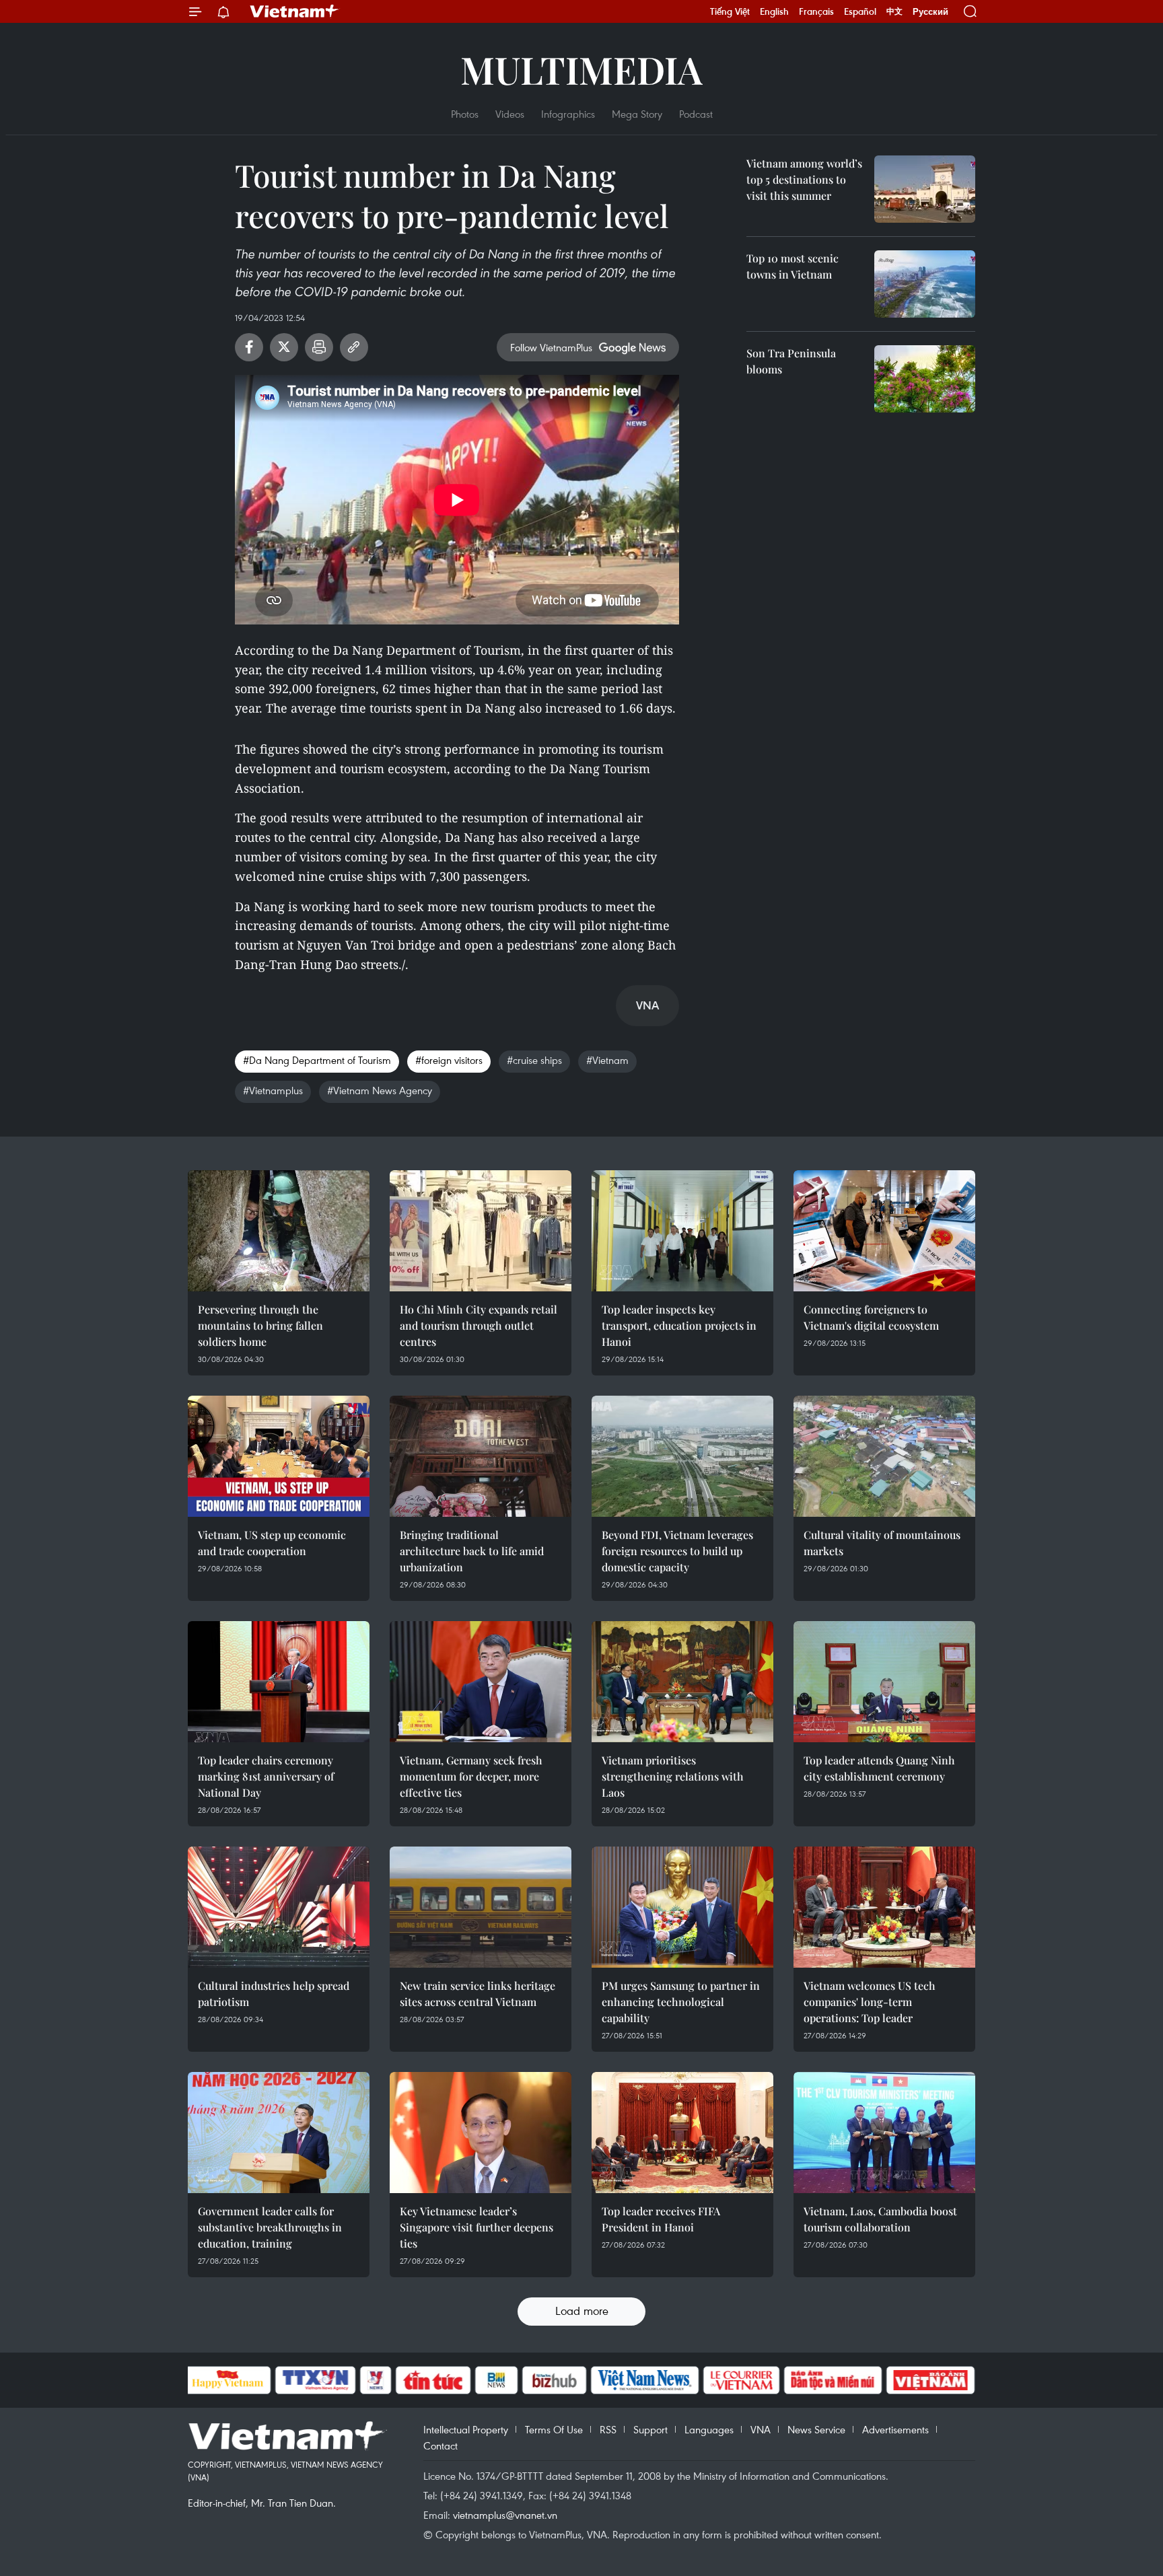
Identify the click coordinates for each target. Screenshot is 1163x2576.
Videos (510, 114)
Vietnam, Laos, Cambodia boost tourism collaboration (880, 2219)
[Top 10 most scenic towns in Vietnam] (925, 284)
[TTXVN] (315, 2380)
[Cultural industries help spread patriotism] (279, 1907)
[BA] (931, 2380)
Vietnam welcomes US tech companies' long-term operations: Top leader (870, 2002)
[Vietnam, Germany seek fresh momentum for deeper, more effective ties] (481, 1682)
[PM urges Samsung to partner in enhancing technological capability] (682, 1907)
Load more (582, 2311)
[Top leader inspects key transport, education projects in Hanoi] (682, 1231)
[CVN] (742, 2380)
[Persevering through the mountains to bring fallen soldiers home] (279, 1231)
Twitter (284, 347)
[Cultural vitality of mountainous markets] (884, 1456)
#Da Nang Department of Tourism (317, 1060)
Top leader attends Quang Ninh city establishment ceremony (879, 1768)
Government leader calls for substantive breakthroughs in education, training (270, 2227)
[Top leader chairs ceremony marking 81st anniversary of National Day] (279, 1682)
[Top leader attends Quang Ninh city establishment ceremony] (884, 1682)
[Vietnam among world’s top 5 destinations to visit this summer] (925, 189)
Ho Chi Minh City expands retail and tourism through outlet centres (479, 1325)
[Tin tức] (433, 2380)
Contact (440, 2445)
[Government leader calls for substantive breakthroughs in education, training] (279, 2133)
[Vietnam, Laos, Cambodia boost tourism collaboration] (884, 2133)
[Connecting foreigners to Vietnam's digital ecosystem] (884, 1231)
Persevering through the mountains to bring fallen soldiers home (260, 1325)
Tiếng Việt (730, 11)
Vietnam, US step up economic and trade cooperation (272, 1543)
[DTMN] (833, 2380)
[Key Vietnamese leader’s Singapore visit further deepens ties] (481, 2133)
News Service (816, 2429)
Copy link (354, 347)
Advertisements (895, 2429)
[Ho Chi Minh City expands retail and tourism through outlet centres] (481, 1231)
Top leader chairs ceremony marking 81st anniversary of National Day (266, 1776)
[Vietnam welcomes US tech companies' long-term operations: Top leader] (884, 1907)
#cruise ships (534, 1060)
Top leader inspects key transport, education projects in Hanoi (679, 1325)
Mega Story (637, 114)
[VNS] (645, 2380)
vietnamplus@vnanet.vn (505, 2515)
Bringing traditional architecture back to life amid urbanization (472, 1551)
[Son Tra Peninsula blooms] (925, 379)
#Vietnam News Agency (380, 1090)
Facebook (249, 347)
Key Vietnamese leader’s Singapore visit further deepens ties (477, 2227)
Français (816, 11)
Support (650, 2429)
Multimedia (581, 69)
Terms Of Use (554, 2429)
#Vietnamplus (273, 1090)
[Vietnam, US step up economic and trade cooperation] (279, 1456)
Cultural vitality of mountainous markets (882, 1543)
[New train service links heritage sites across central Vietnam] (481, 1907)
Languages (709, 2429)
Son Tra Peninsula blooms (791, 361)
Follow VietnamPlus (551, 347)
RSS (608, 2429)
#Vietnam (607, 1060)
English (774, 11)
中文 (894, 11)
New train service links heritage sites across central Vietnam (478, 1994)
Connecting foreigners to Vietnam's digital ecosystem (871, 1317)
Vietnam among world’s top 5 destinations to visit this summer (804, 179)
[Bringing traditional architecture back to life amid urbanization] (481, 1456)
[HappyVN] (228, 2380)
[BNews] (496, 2380)
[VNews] (375, 2380)
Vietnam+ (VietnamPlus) (295, 11)
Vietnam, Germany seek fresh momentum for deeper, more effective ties (471, 1776)
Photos (465, 114)
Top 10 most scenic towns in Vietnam (792, 266)
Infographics (568, 114)
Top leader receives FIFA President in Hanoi (661, 2219)
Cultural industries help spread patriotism (274, 1994)
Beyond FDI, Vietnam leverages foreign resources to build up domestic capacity (677, 1551)
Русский (930, 12)
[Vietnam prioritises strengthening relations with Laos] (682, 1682)
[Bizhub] (555, 2380)
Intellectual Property (466, 2429)
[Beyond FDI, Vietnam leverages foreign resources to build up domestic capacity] (682, 1456)
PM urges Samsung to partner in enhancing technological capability (681, 2002)
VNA (761, 2429)
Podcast (696, 114)
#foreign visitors (449, 1060)
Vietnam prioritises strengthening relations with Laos (673, 1776)
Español (860, 11)
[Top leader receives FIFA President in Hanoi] (682, 2133)
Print (319, 347)
